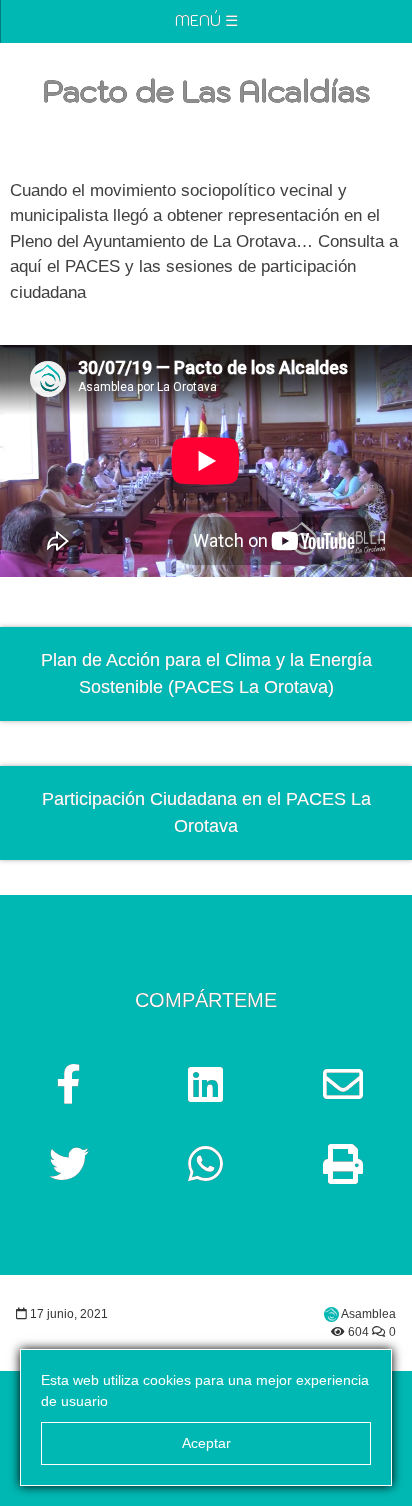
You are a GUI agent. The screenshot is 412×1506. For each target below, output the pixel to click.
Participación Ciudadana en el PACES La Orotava (206, 812)
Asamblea (368, 1314)
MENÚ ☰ (206, 20)
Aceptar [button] (206, 1443)
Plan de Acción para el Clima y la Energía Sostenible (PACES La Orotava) (206, 673)
